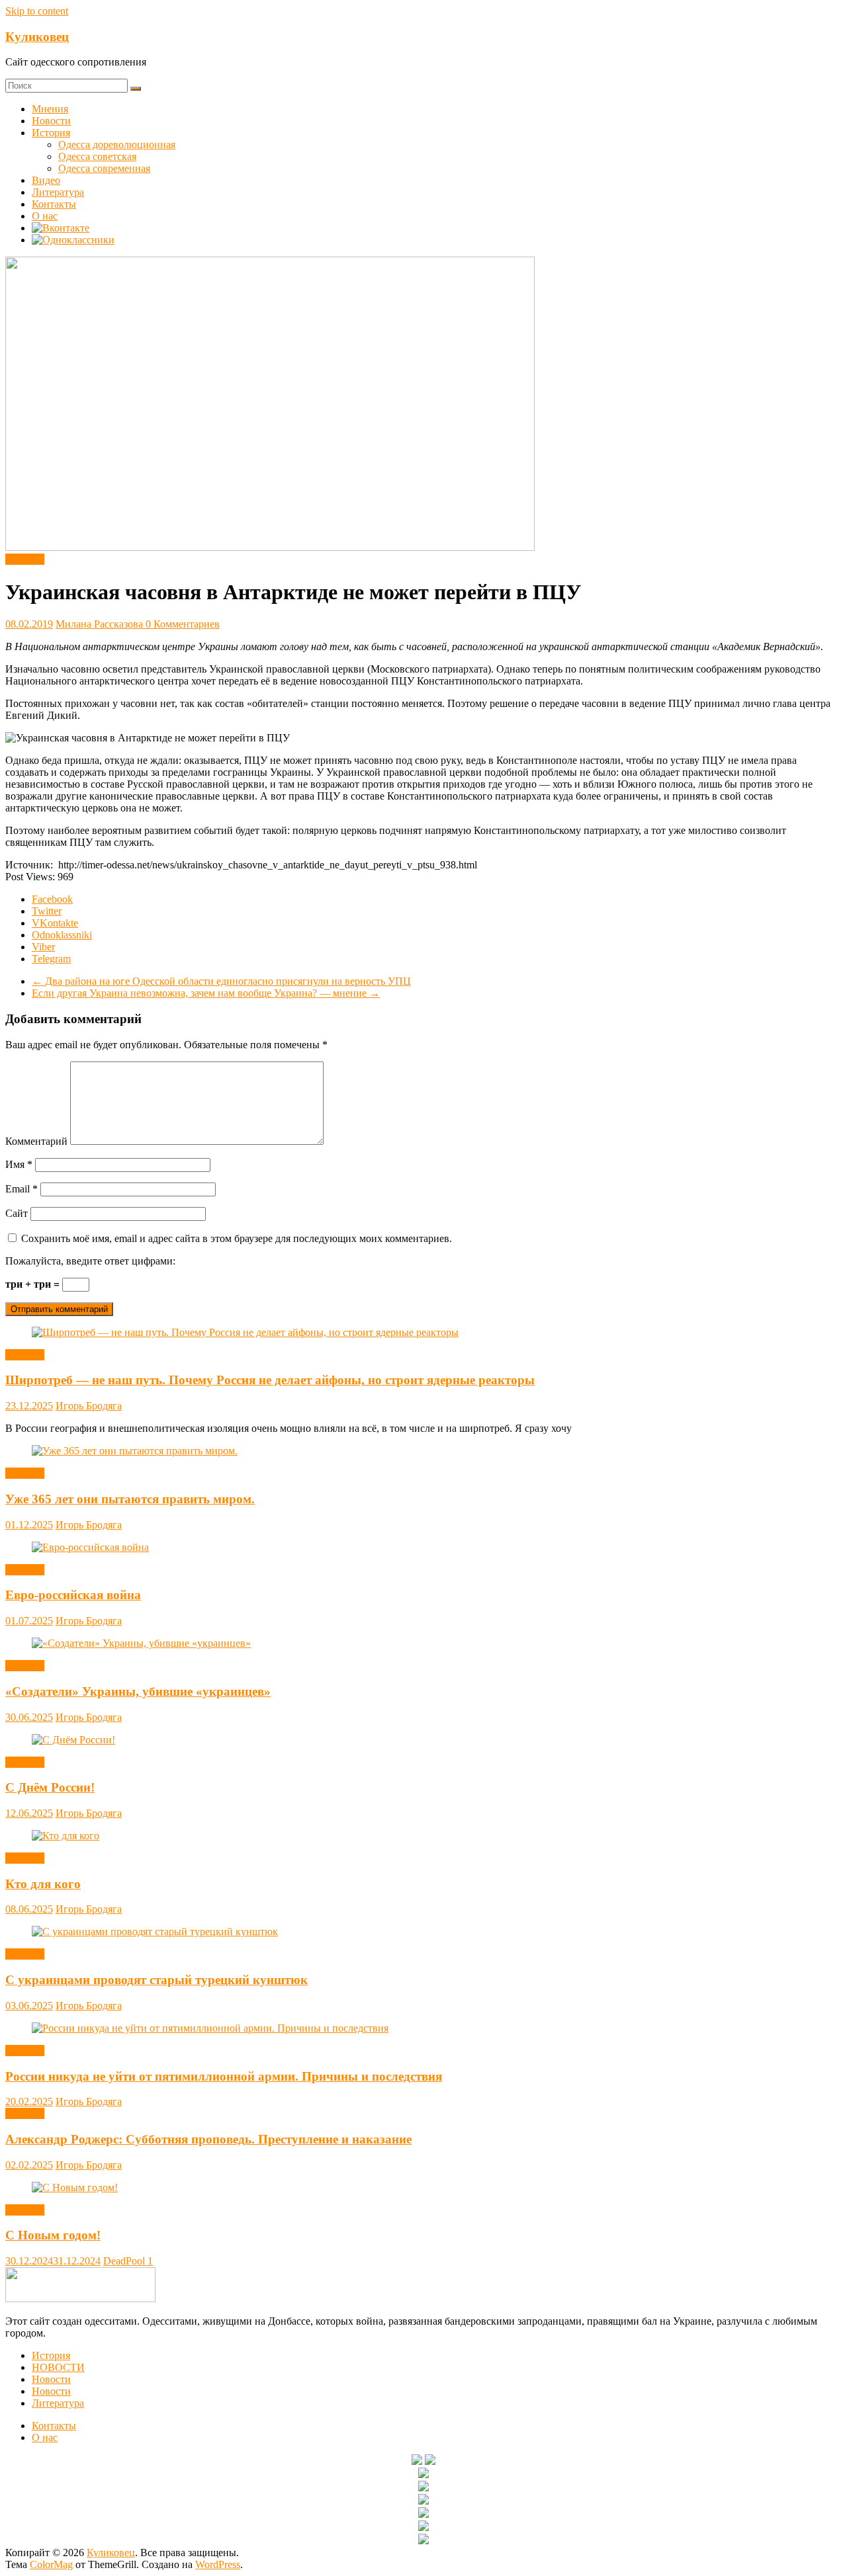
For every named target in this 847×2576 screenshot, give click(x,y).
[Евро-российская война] (90, 1547)
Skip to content (37, 11)
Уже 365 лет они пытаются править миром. (130, 1499)
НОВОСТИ (58, 2367)
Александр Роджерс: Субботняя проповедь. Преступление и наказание (208, 2139)
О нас (45, 216)
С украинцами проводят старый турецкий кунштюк (156, 1980)
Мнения (50, 109)
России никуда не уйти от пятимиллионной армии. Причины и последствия (224, 2076)
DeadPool (125, 2261)
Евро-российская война (73, 1595)
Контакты (54, 204)
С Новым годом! (53, 2235)
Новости (51, 121)
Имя (19, 1164)
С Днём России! (50, 1787)
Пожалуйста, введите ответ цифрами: (90, 1261)
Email (22, 1189)
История (51, 133)
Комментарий (36, 1141)
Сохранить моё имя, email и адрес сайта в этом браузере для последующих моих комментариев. (237, 1238)
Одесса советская (97, 156)
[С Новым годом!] (75, 2187)
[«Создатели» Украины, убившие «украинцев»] (141, 1643)
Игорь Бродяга (89, 1406)
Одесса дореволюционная (117, 145)
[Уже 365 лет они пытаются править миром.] (135, 1451)
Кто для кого (43, 1884)
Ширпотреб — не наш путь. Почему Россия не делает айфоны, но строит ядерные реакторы (270, 1380)
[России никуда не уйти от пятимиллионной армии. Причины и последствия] (210, 2028)
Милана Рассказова (101, 624)
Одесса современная (104, 168)
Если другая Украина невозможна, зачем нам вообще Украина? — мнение (206, 993)
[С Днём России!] (73, 1740)
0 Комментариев (183, 624)
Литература (58, 192)
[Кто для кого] (66, 1836)
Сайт (17, 1213)
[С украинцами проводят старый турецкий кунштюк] (155, 1932)
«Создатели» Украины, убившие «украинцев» (138, 1691)
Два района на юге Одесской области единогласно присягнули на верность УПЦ (221, 981)
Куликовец (37, 37)
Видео (46, 180)
